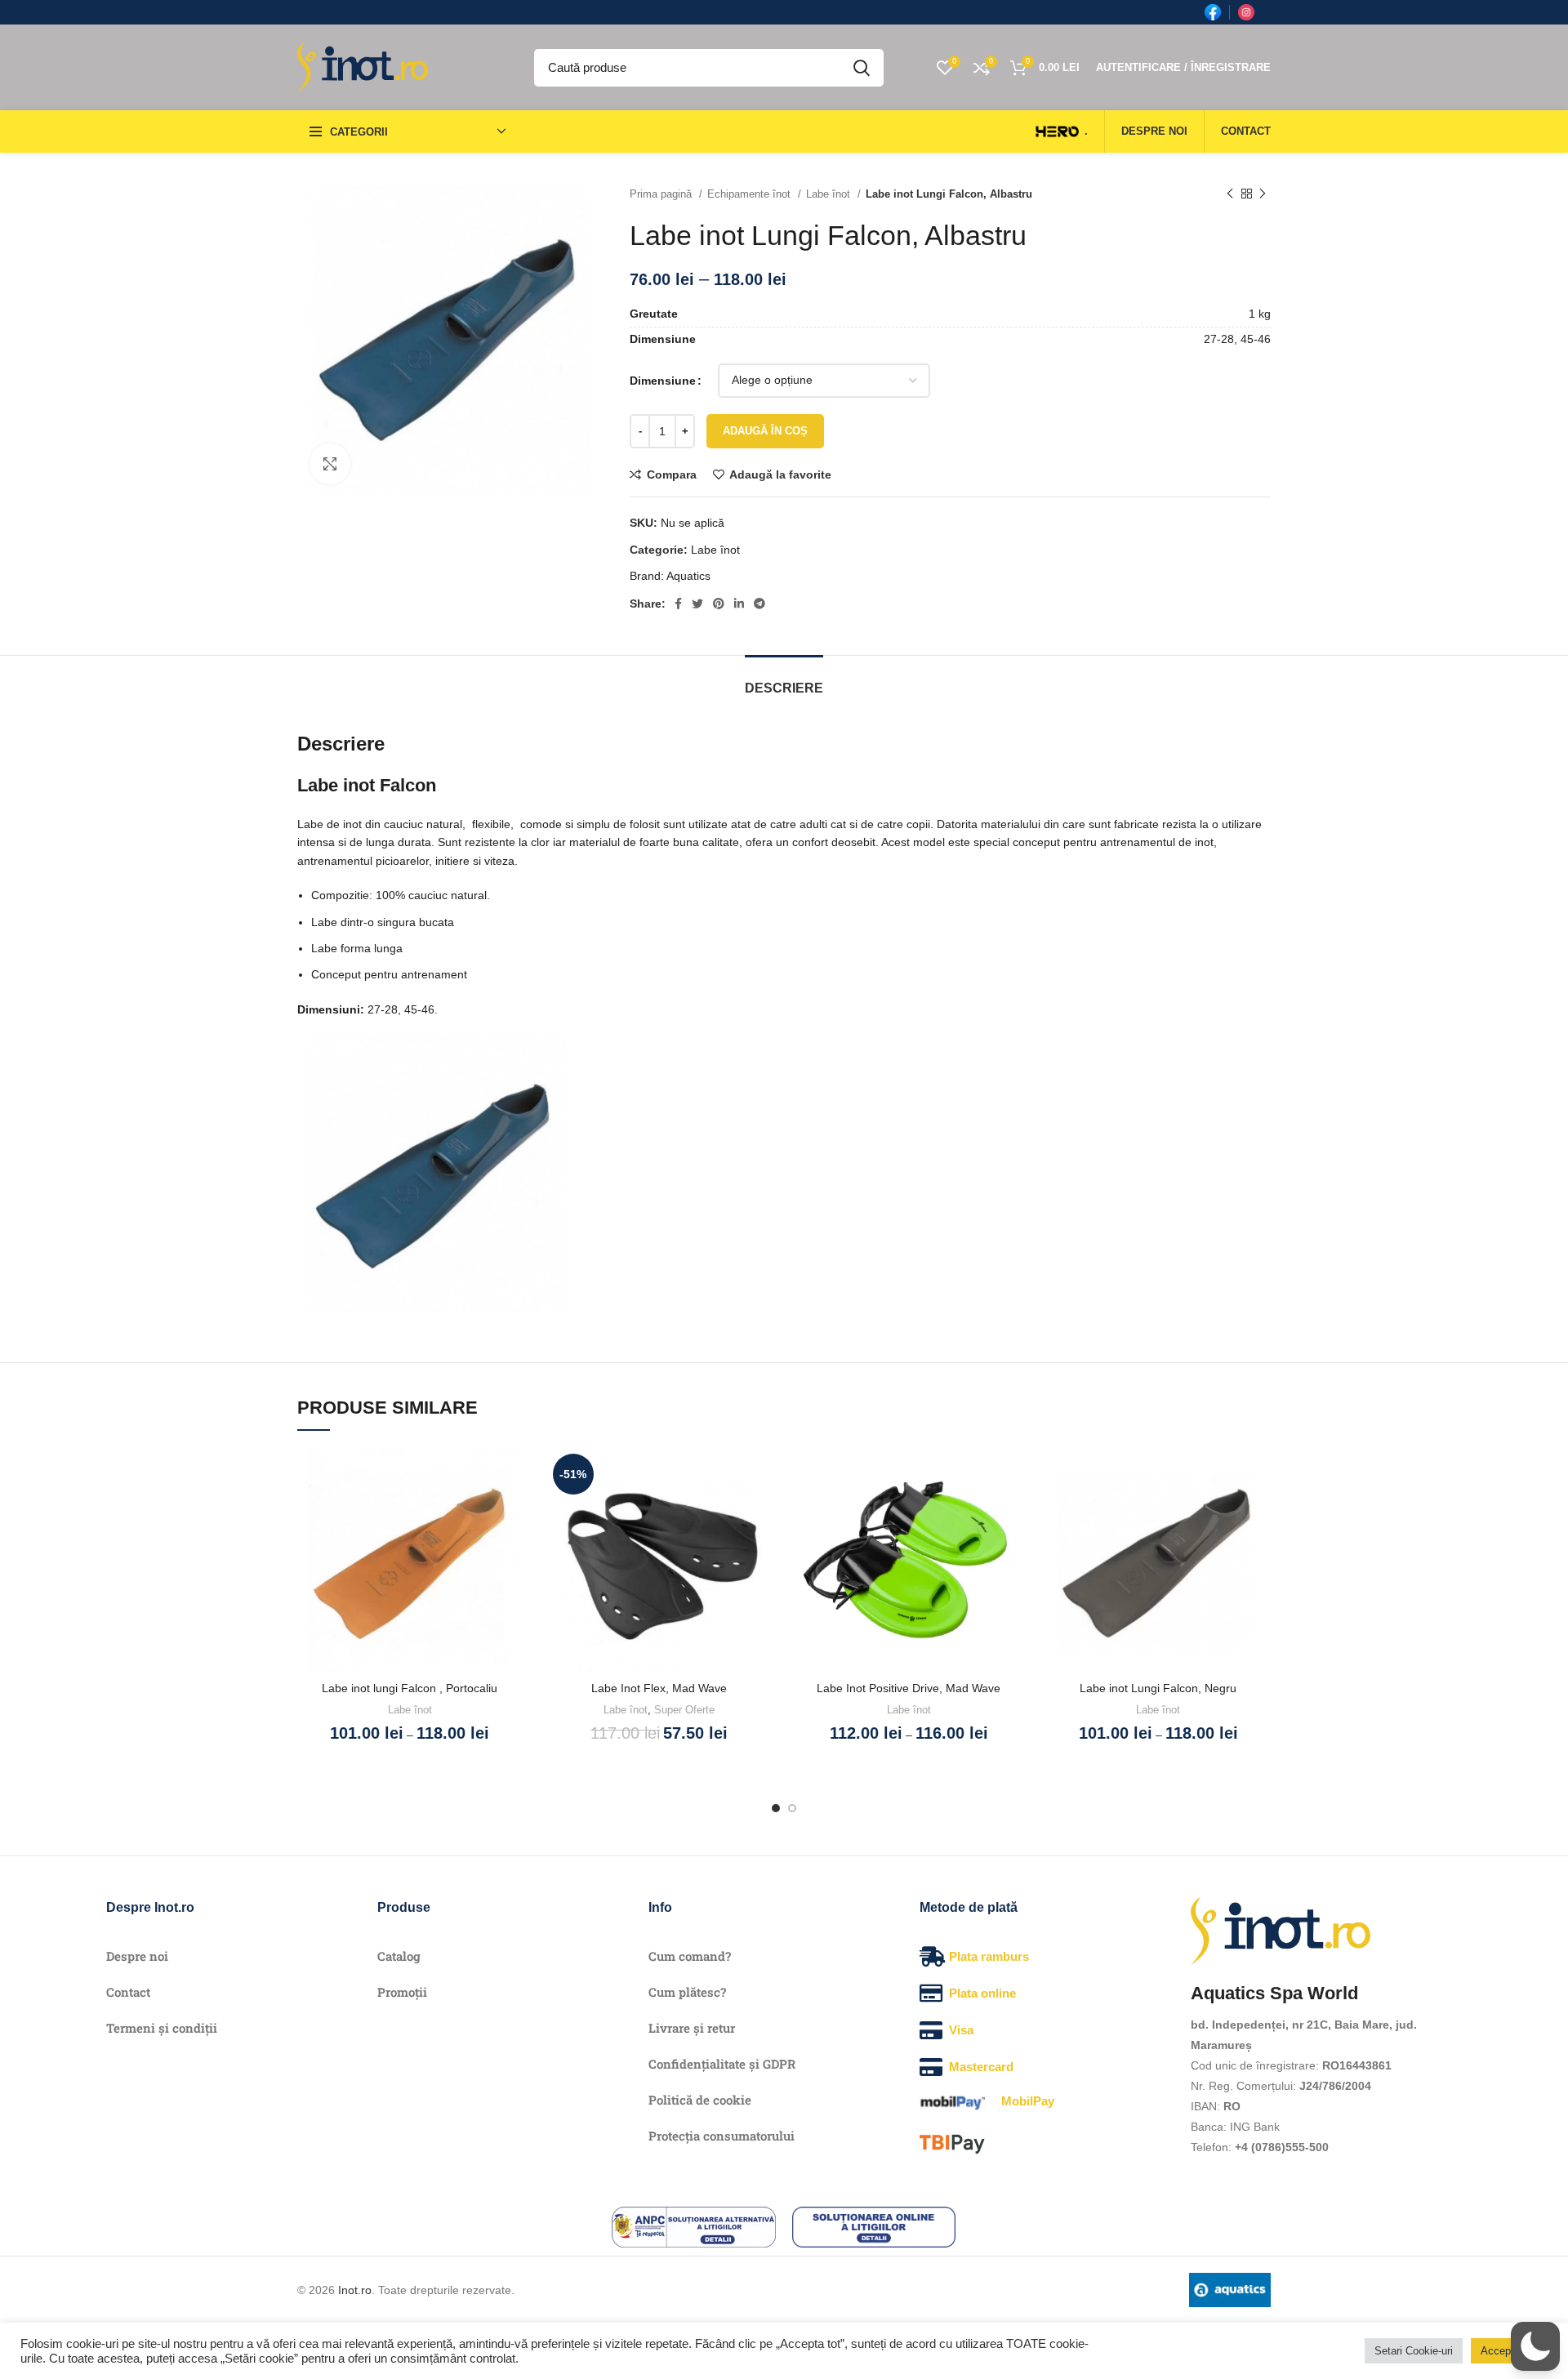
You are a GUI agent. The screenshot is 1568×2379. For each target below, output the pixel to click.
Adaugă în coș (765, 431)
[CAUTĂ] (862, 68)
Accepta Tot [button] (1509, 2351)
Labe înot (830, 194)
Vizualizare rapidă (510, 1548)
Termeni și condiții (162, 2028)
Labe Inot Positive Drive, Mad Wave (909, 1688)
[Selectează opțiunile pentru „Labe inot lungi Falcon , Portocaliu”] (510, 1511)
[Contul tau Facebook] (678, 604)
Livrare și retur (692, 2028)
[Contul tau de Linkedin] (739, 604)
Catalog (399, 1956)
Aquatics (688, 576)
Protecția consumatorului (722, 2136)
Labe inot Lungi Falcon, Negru (1158, 1688)
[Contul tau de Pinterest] (719, 604)
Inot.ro (355, 2290)
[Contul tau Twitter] (697, 604)
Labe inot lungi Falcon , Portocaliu (410, 1688)
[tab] (784, 680)
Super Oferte (684, 1710)
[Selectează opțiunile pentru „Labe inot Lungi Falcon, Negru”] (1258, 1511)
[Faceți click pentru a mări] (330, 464)
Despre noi (137, 1956)
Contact (128, 1992)
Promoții (402, 1992)
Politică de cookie (700, 2100)
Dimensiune (663, 381)
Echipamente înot (751, 194)
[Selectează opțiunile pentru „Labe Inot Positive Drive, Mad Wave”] (1009, 1511)
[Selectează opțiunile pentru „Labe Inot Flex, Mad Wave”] (759, 1511)
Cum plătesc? (687, 1992)
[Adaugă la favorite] (510, 1475)
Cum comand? (690, 1956)
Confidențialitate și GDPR (722, 2064)
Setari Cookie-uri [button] (1414, 2351)
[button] (1535, 2346)
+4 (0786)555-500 (1282, 2147)
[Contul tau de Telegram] (759, 604)
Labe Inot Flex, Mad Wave (659, 1688)
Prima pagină (662, 194)
